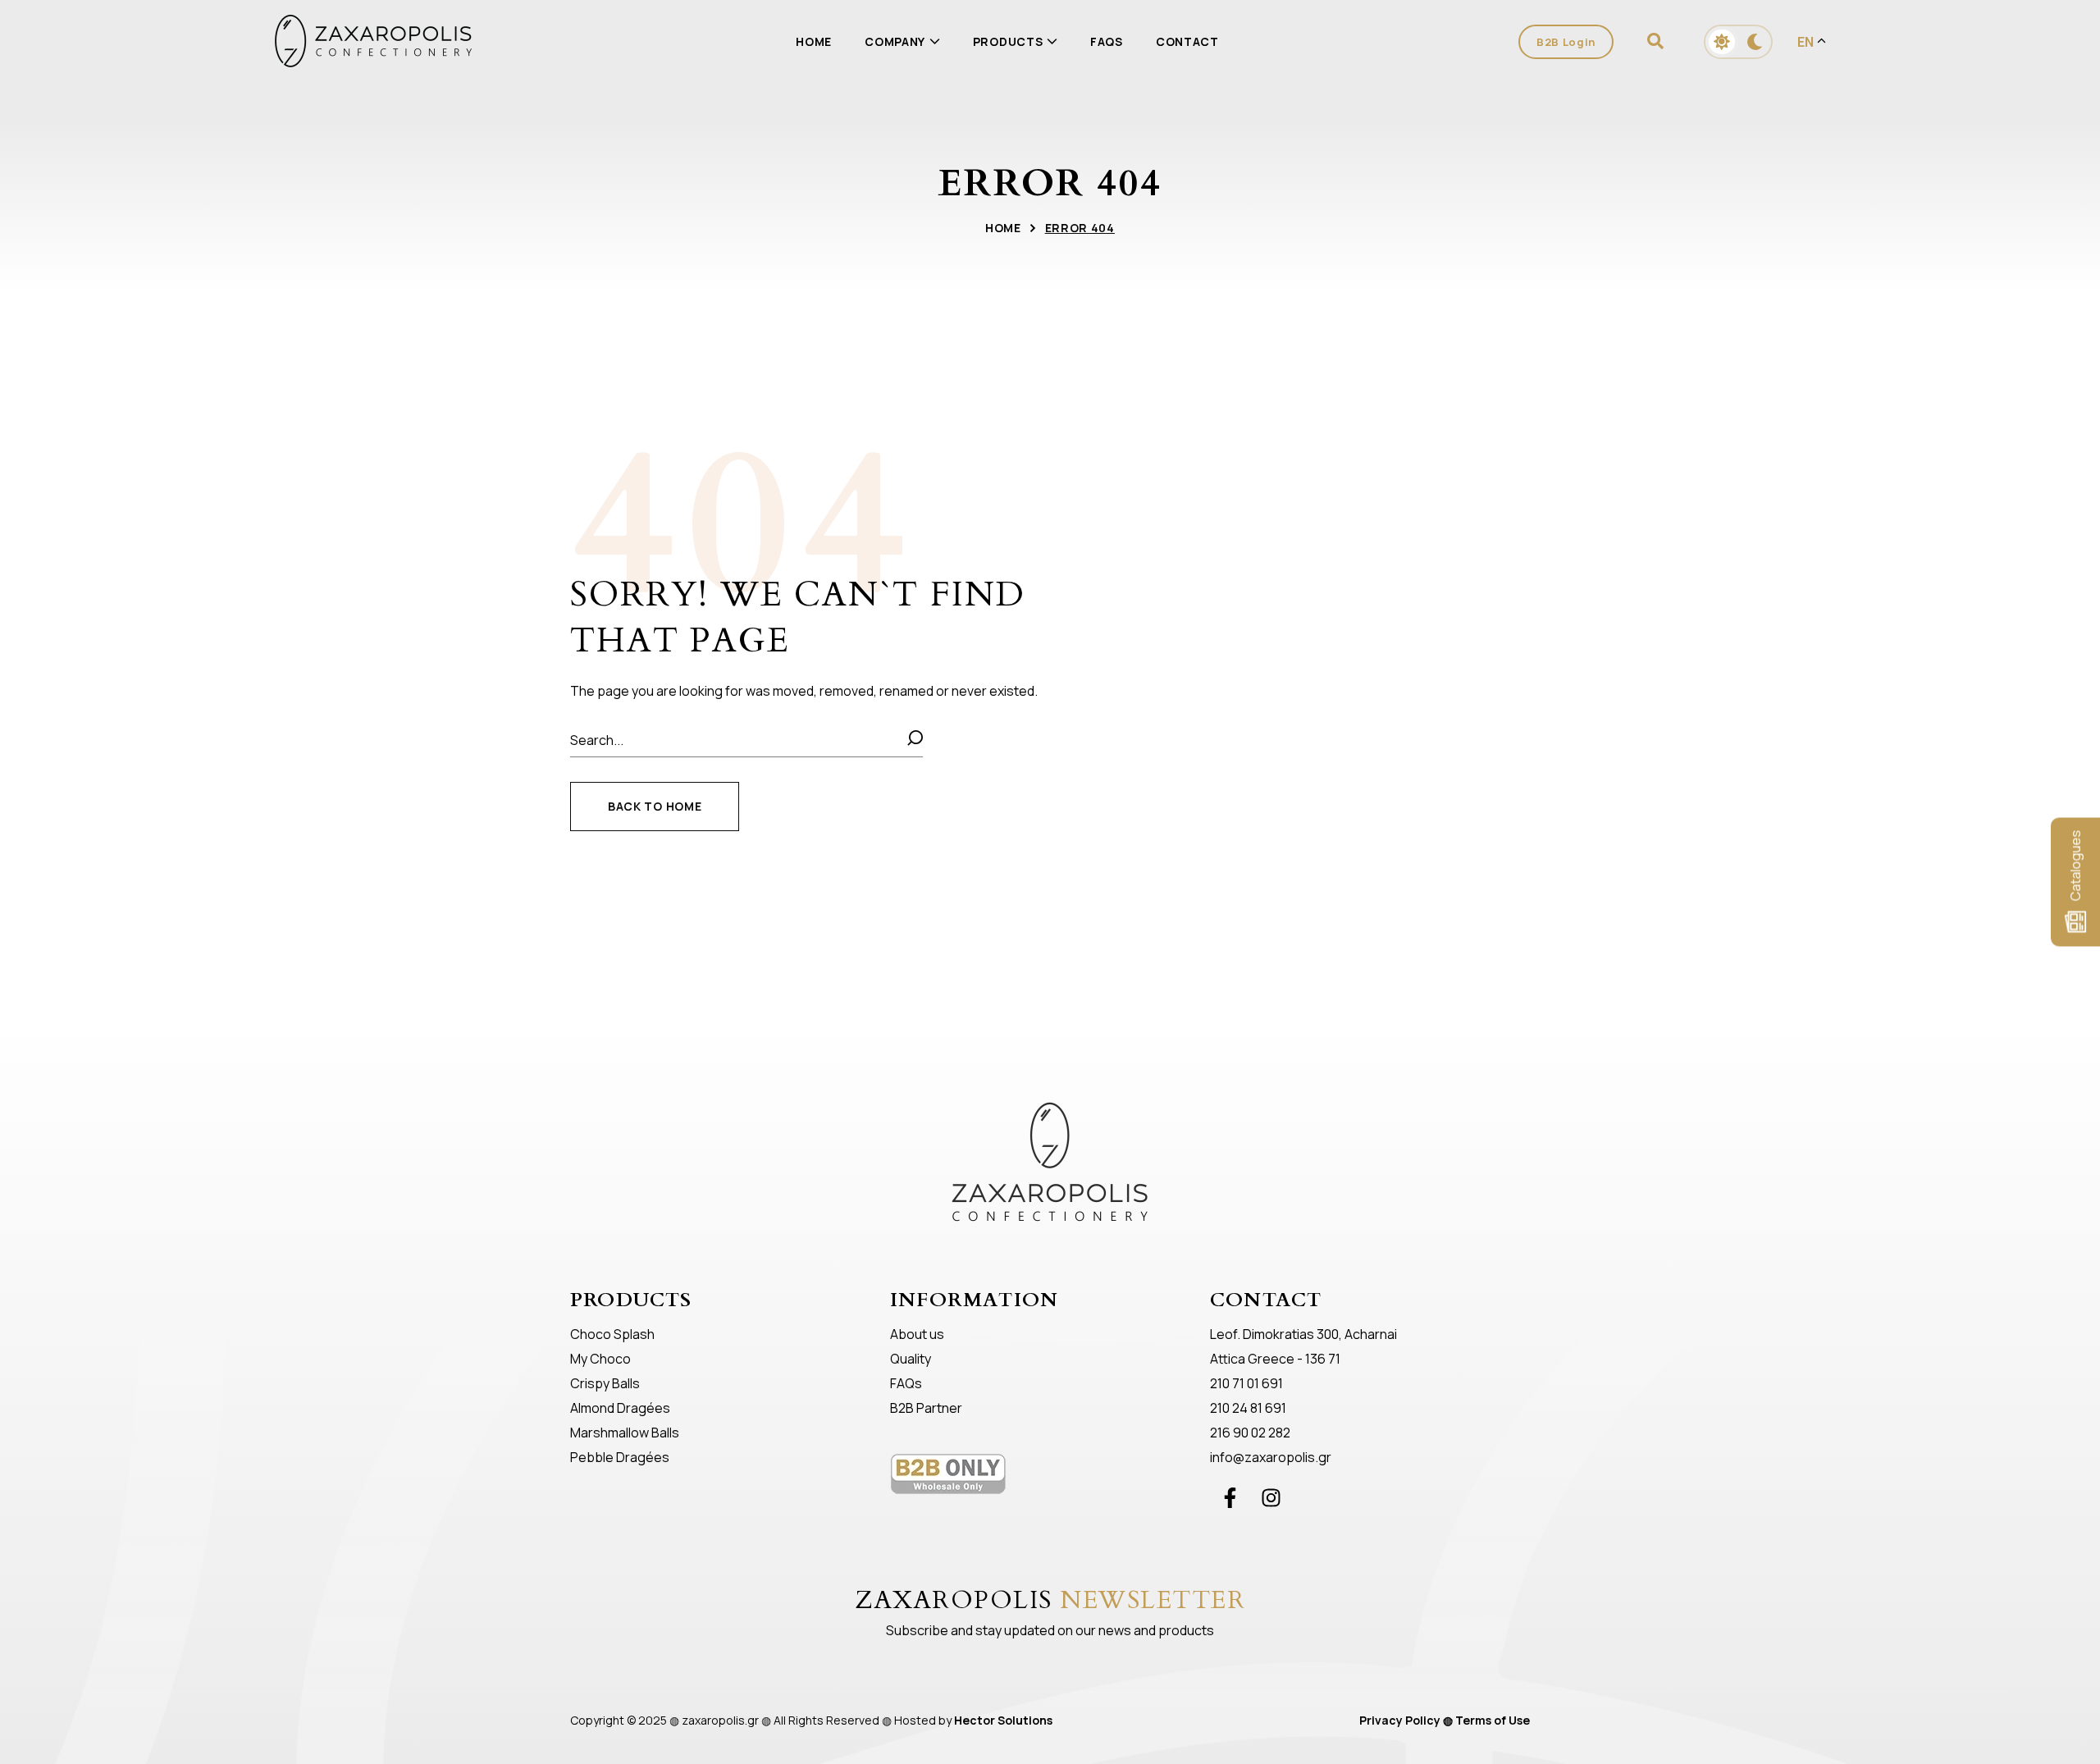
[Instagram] (1271, 1497)
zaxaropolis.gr (720, 1720)
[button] (1659, 41)
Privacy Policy (1400, 1720)
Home (1003, 228)
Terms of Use (1493, 1720)
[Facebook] (1230, 1497)
